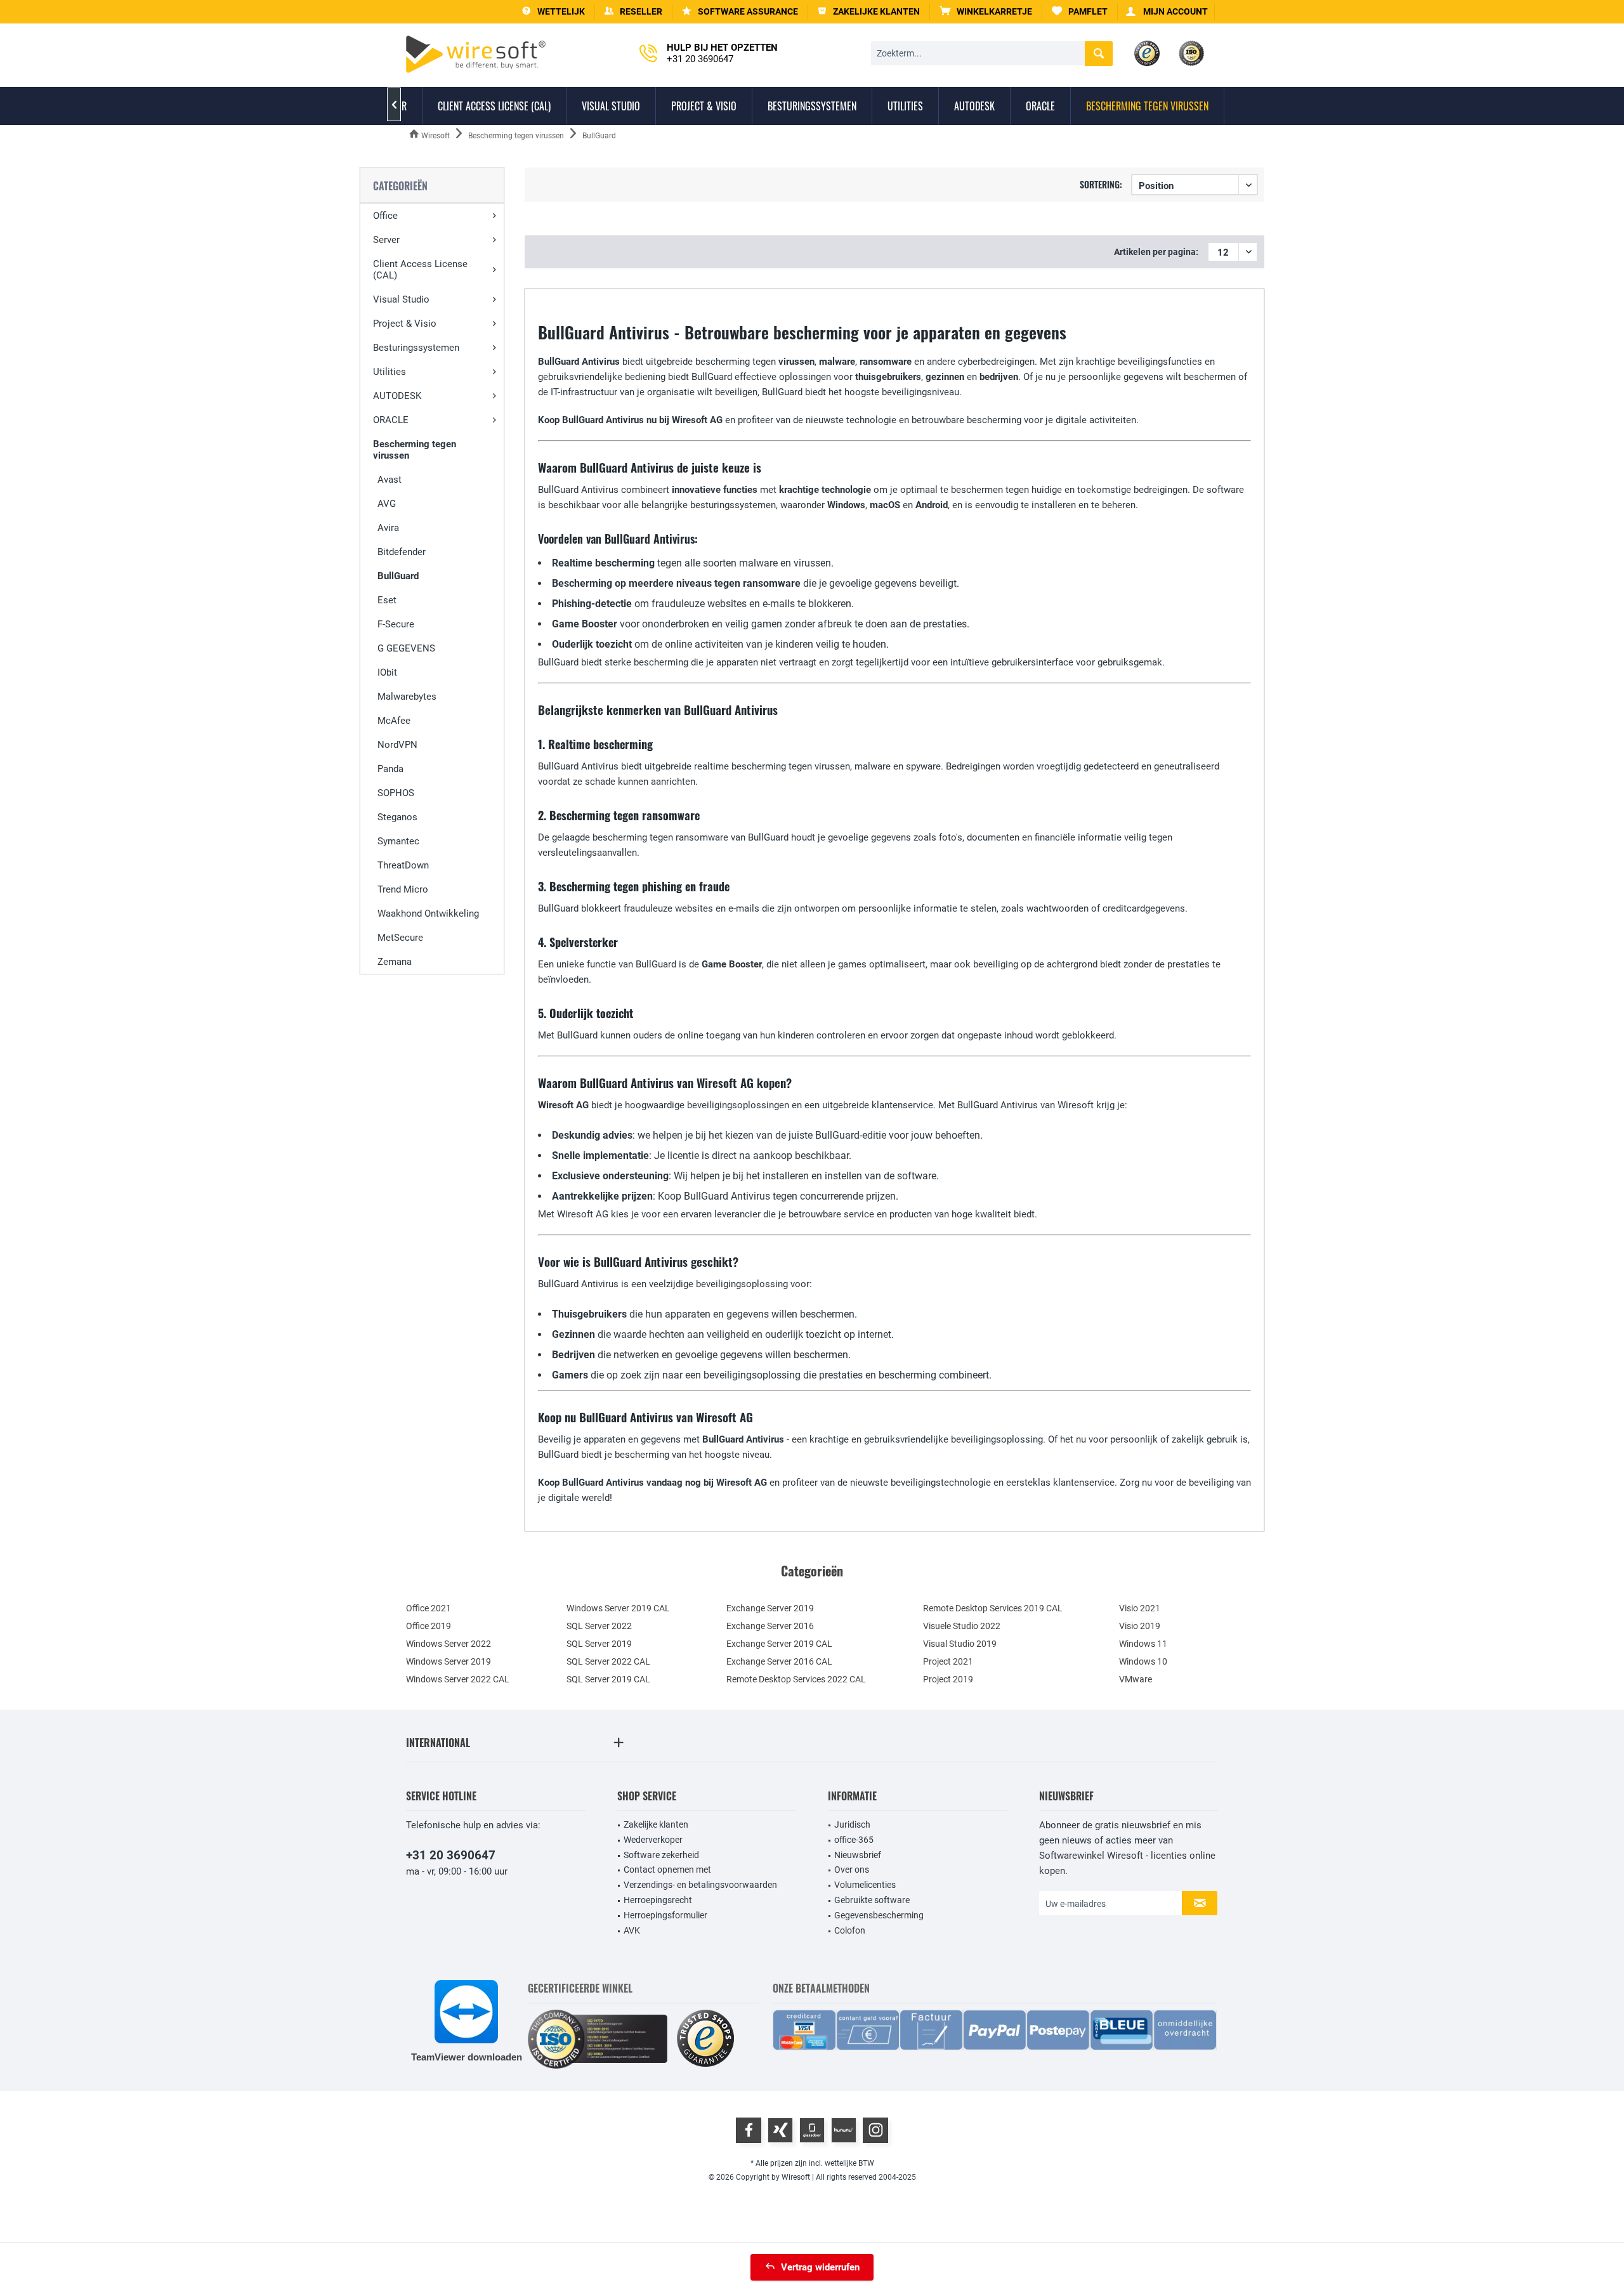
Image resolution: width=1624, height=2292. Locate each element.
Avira (388, 528)
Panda (390, 769)
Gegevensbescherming (879, 1915)
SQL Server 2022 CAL (608, 1661)
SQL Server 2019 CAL (608, 1679)
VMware (1136, 1679)
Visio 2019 (1140, 1626)
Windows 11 (1143, 1644)
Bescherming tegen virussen (415, 450)
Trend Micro (403, 889)
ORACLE (391, 420)
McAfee (394, 721)
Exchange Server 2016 (770, 1626)
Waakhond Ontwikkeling (428, 914)
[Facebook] (749, 2130)
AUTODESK (397, 396)
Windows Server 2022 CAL (458, 1679)
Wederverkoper (653, 1840)
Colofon (850, 1930)
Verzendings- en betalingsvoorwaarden (700, 1885)
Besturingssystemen (416, 348)
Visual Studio (401, 299)
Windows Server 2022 (449, 1644)
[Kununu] (844, 2130)
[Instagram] (875, 2130)
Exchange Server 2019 (770, 1608)
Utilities (390, 372)
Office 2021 (429, 1608)
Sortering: (1101, 184)
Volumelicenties (865, 1885)
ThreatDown (403, 865)
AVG (387, 504)
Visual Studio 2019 (960, 1644)
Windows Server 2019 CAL (618, 1608)
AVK (632, 1930)
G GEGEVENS (406, 648)
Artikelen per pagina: (1156, 252)
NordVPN (397, 745)
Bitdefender (402, 552)
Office (385, 216)
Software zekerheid (661, 1855)
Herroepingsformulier (665, 1915)
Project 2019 (948, 1679)
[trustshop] (705, 2039)
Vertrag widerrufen (820, 2267)
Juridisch (852, 1824)
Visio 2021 (1140, 1608)
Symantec (398, 841)
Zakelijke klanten (656, 1824)
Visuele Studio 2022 (962, 1626)
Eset (387, 600)
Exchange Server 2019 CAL (779, 1644)
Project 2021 (948, 1661)
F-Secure (396, 624)
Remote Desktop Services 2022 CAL (796, 1679)
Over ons (852, 1870)
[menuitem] (986, 12)
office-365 (854, 1840)
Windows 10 (1143, 1661)
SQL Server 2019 (599, 1644)
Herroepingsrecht (658, 1900)
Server (386, 240)
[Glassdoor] (812, 2130)
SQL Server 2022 (599, 1626)
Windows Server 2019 (449, 1661)
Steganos (397, 817)
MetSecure (400, 938)
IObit (387, 672)
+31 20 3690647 (451, 1855)
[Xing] (780, 2130)
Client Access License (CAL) (420, 270)
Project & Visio (405, 324)
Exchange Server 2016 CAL (779, 1661)
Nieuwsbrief (858, 1855)
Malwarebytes (407, 697)
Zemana (395, 962)
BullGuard (398, 576)
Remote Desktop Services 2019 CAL (993, 1608)
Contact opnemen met (667, 1870)
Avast (390, 480)
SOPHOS (396, 793)
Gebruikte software (872, 1900)
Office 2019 (429, 1626)
